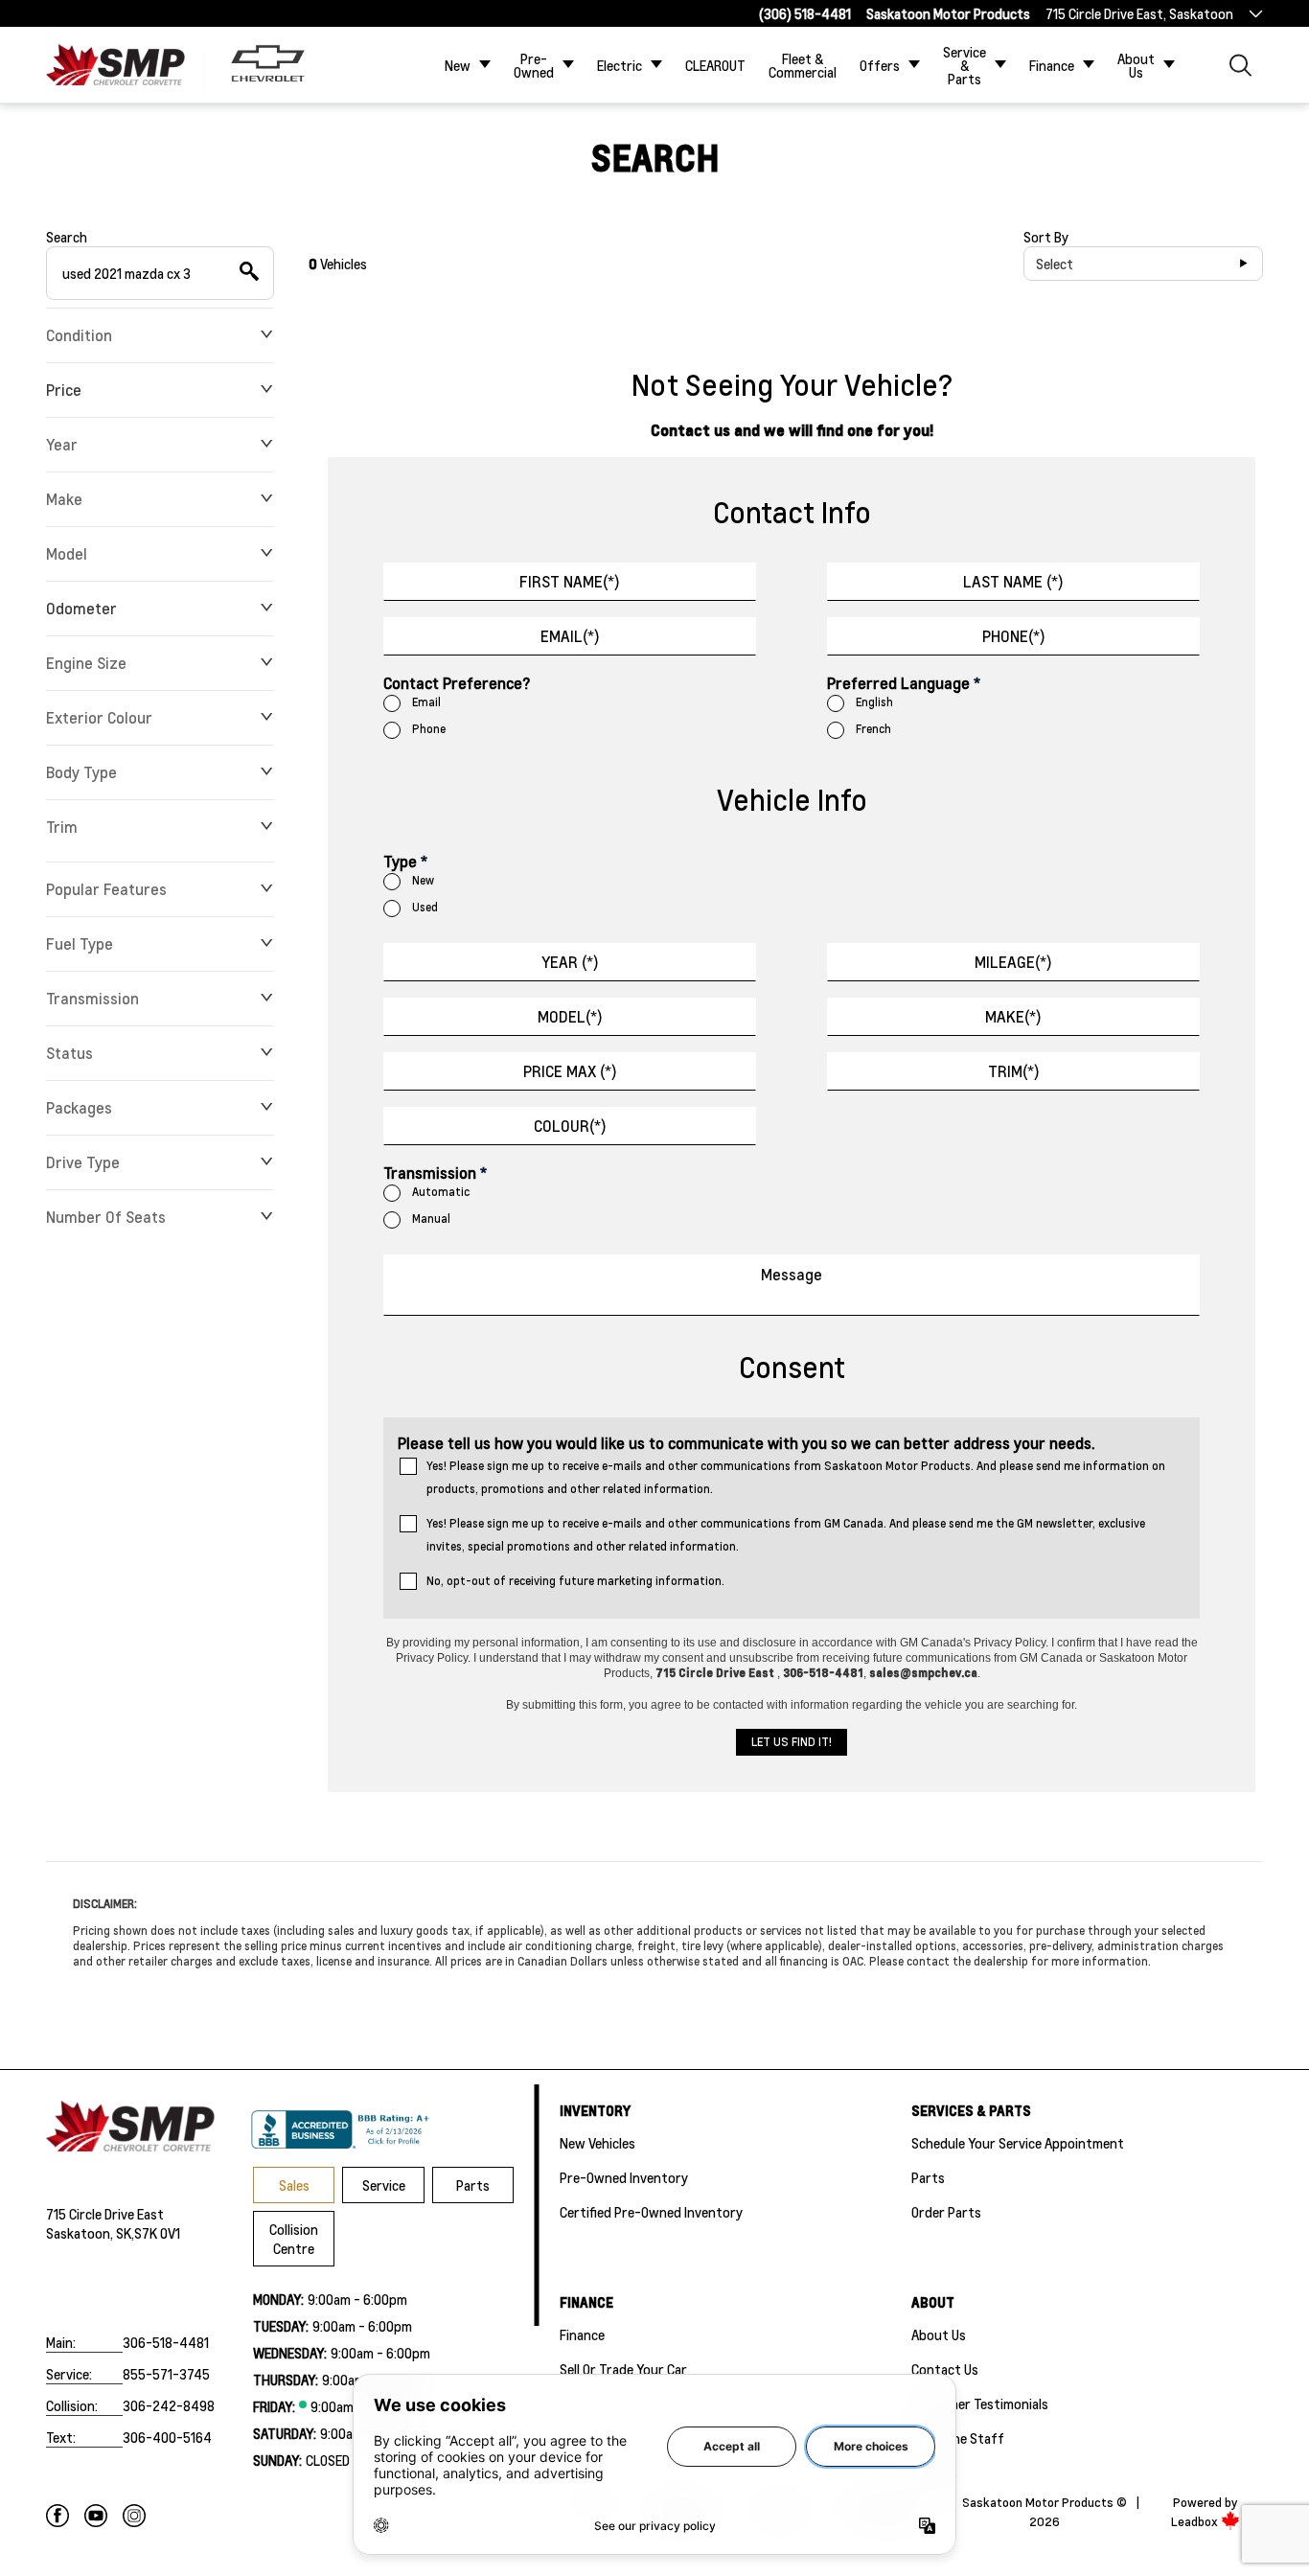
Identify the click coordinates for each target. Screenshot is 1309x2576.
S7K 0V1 (157, 2233)
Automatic (441, 1192)
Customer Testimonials (980, 2403)
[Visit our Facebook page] (57, 2516)
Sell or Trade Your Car (623, 2369)
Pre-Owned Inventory (624, 2177)
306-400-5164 (167, 2437)
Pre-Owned (534, 65)
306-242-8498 (169, 2405)
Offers (880, 65)
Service (384, 2185)
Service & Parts (965, 65)
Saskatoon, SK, (90, 2233)
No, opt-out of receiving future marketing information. (575, 1581)
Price (64, 390)
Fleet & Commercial (803, 65)
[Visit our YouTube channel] (96, 2516)
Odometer (81, 608)
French (873, 729)
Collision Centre (294, 2239)
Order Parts (946, 2212)
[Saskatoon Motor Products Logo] (115, 65)
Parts (473, 2185)
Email (426, 702)
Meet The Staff (958, 2438)
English (874, 702)
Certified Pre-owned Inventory (651, 2212)
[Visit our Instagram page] (134, 2516)
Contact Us (945, 2369)
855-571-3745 (166, 2374)
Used (425, 907)
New (458, 65)
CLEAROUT (715, 65)
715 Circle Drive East (105, 2214)
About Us (1136, 65)
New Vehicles (597, 2143)
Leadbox (1196, 2521)
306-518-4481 (166, 2342)
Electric (620, 65)
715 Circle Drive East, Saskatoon (1139, 13)
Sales (294, 2185)
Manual (431, 1219)
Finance (1052, 65)
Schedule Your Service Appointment (1018, 2143)
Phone (429, 729)
